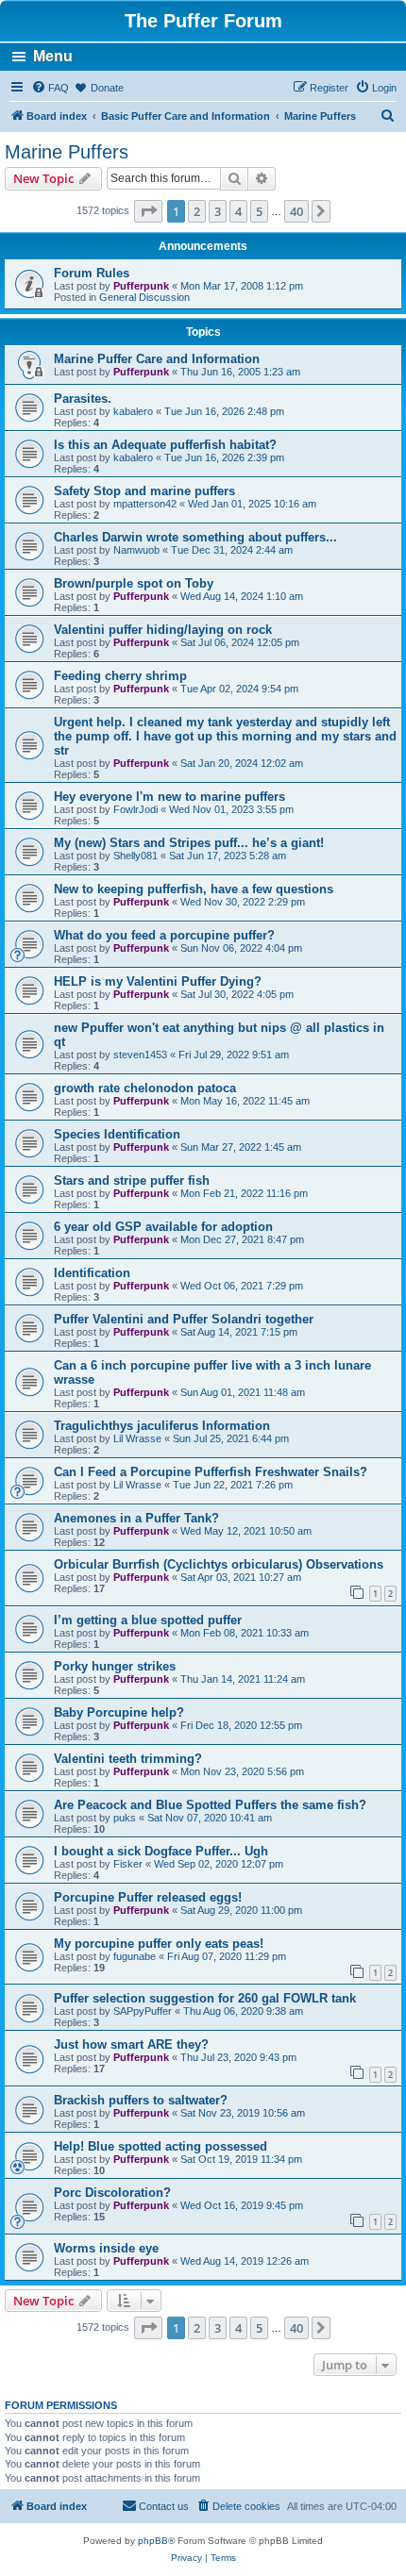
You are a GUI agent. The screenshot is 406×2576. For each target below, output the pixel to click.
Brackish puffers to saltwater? (141, 2100)
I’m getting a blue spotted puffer (148, 1620)
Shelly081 (135, 856)
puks (125, 1818)
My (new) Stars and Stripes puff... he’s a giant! (189, 843)
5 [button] (259, 211)
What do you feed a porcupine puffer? (164, 935)
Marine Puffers (67, 152)
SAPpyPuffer (143, 2011)
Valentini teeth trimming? (128, 1759)
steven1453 (140, 1055)
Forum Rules (92, 273)
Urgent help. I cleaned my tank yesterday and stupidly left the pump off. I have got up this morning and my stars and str (225, 736)
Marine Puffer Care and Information (157, 359)
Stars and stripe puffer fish (132, 1180)
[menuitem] (50, 88)
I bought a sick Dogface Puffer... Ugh (161, 1851)
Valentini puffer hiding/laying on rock (163, 630)
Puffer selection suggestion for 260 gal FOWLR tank (205, 1998)
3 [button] (218, 211)
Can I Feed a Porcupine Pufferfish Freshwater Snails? (211, 1472)
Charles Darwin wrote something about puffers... (195, 537)
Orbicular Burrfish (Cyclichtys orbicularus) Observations (219, 1564)
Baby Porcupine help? (119, 1712)
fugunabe (135, 1956)
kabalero (133, 411)
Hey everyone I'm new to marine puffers (169, 797)
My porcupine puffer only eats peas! (159, 1944)
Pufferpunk (141, 286)
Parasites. (83, 399)
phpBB (153, 2541)
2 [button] (197, 211)
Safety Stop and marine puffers (144, 491)
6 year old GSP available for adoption (163, 1227)
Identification (92, 1273)
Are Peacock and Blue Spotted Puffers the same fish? (210, 1805)
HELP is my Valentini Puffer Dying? (158, 981)
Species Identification (117, 1134)
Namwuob (136, 550)
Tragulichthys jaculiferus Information (162, 1426)
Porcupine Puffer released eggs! (148, 1897)
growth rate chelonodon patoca (145, 1088)
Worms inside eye (106, 2248)
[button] (148, 211)
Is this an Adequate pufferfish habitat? (165, 445)
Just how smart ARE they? (131, 2044)
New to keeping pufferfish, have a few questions (194, 889)
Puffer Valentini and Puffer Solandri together (184, 1319)
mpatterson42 (145, 504)
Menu (53, 56)
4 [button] (238, 211)
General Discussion (144, 297)
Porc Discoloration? (112, 2193)
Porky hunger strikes (115, 1666)
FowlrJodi (135, 809)
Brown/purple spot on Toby (134, 583)
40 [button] (296, 211)
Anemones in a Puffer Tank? (136, 1518)
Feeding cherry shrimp (120, 676)
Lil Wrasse (137, 1438)
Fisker (128, 1864)
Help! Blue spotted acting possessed (161, 2146)
